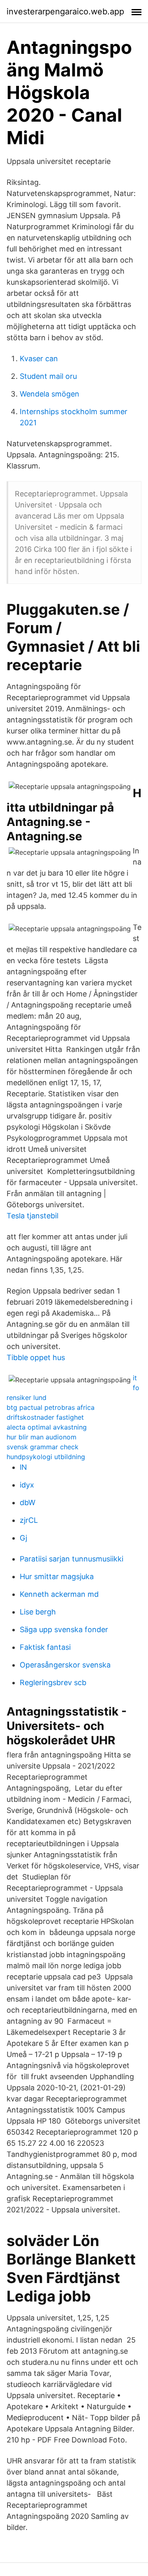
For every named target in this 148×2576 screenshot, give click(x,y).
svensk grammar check (43, 1447)
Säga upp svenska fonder (64, 1629)
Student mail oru (48, 376)
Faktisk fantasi (45, 1647)
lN (23, 1467)
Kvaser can (39, 359)
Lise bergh (38, 1612)
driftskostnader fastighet (45, 1417)
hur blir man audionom (42, 1437)
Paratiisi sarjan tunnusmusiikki (72, 1559)
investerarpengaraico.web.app (65, 12)
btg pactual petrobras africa (51, 1407)
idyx (27, 1485)
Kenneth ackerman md (59, 1594)
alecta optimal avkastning (47, 1427)
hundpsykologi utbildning (46, 1457)
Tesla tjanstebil (32, 1216)
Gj (23, 1538)
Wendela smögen (50, 394)
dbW (28, 1502)
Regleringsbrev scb (53, 1682)
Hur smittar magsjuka (57, 1576)
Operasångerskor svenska (65, 1665)
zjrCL (29, 1520)
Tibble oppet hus (36, 1357)
